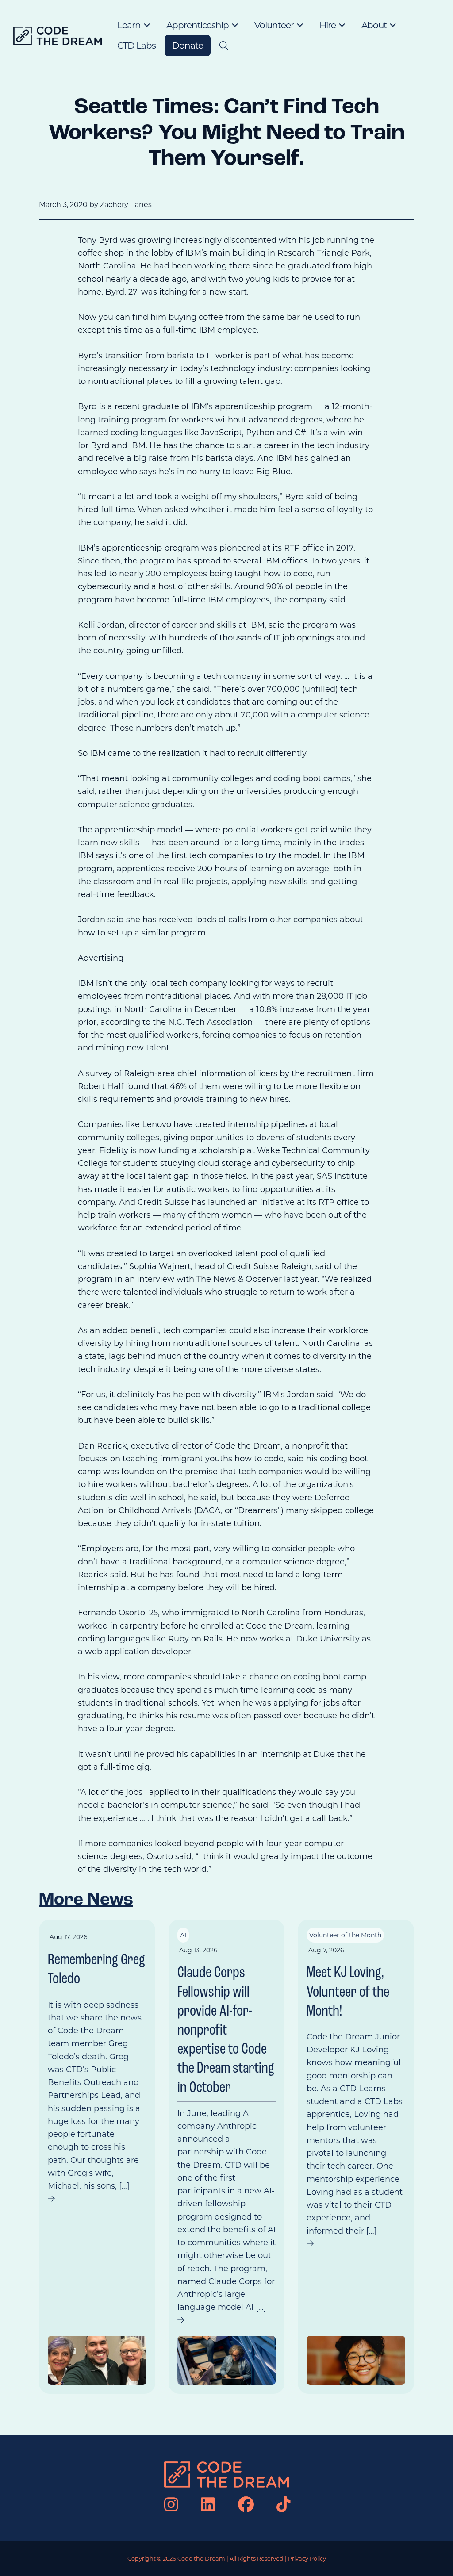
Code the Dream (201, 2559)
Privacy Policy (307, 2559)
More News (86, 1900)
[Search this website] (224, 46)
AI (183, 1935)
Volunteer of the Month (345, 1935)
